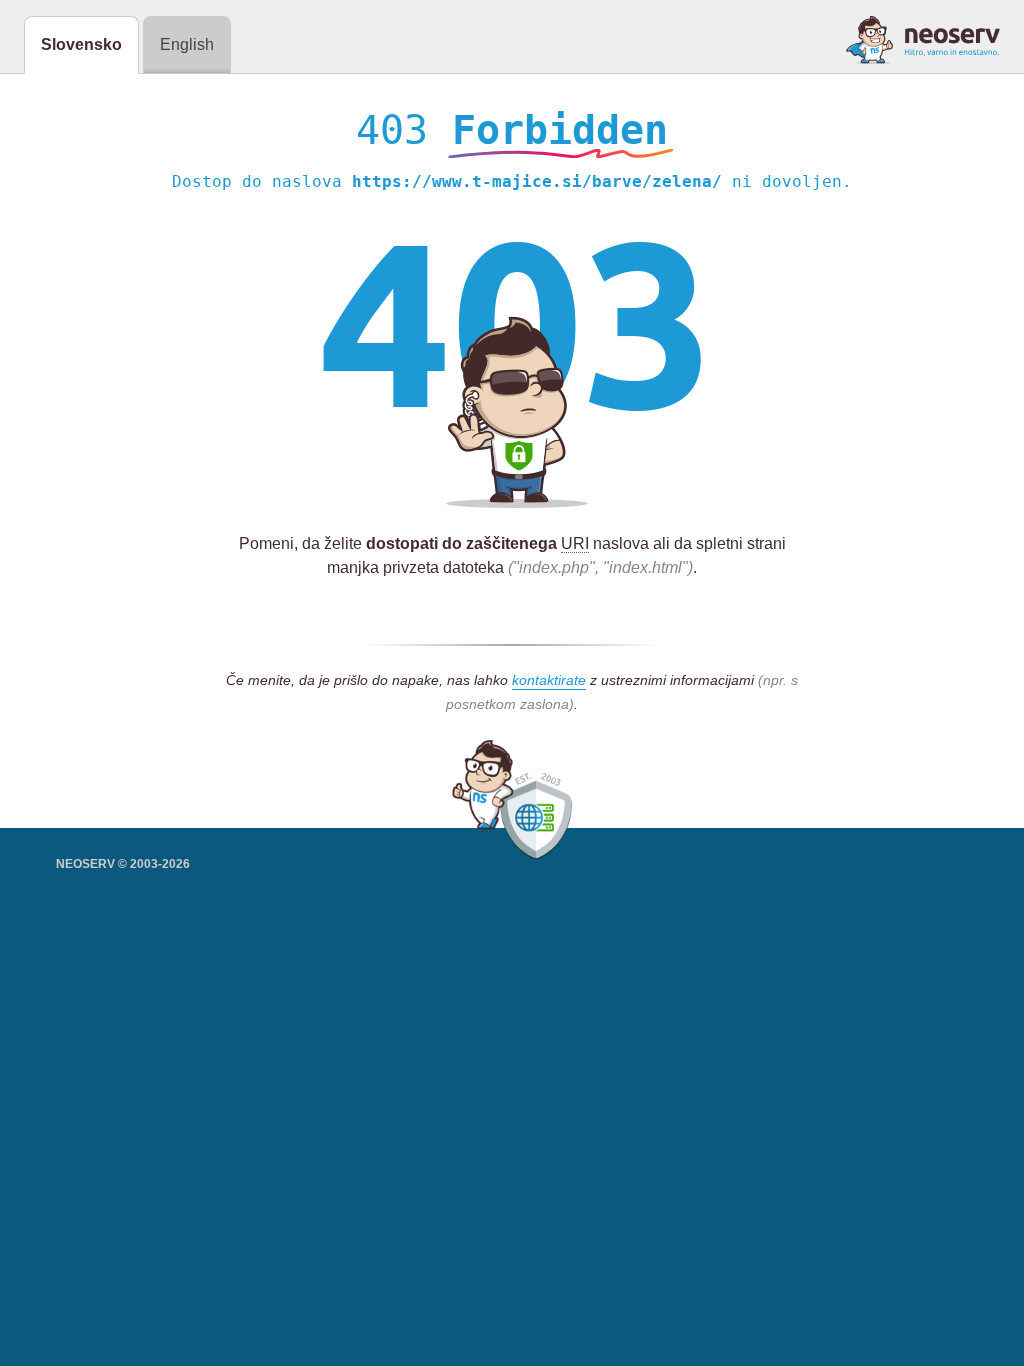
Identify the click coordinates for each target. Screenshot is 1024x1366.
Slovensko (81, 44)
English (187, 44)
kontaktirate (549, 680)
